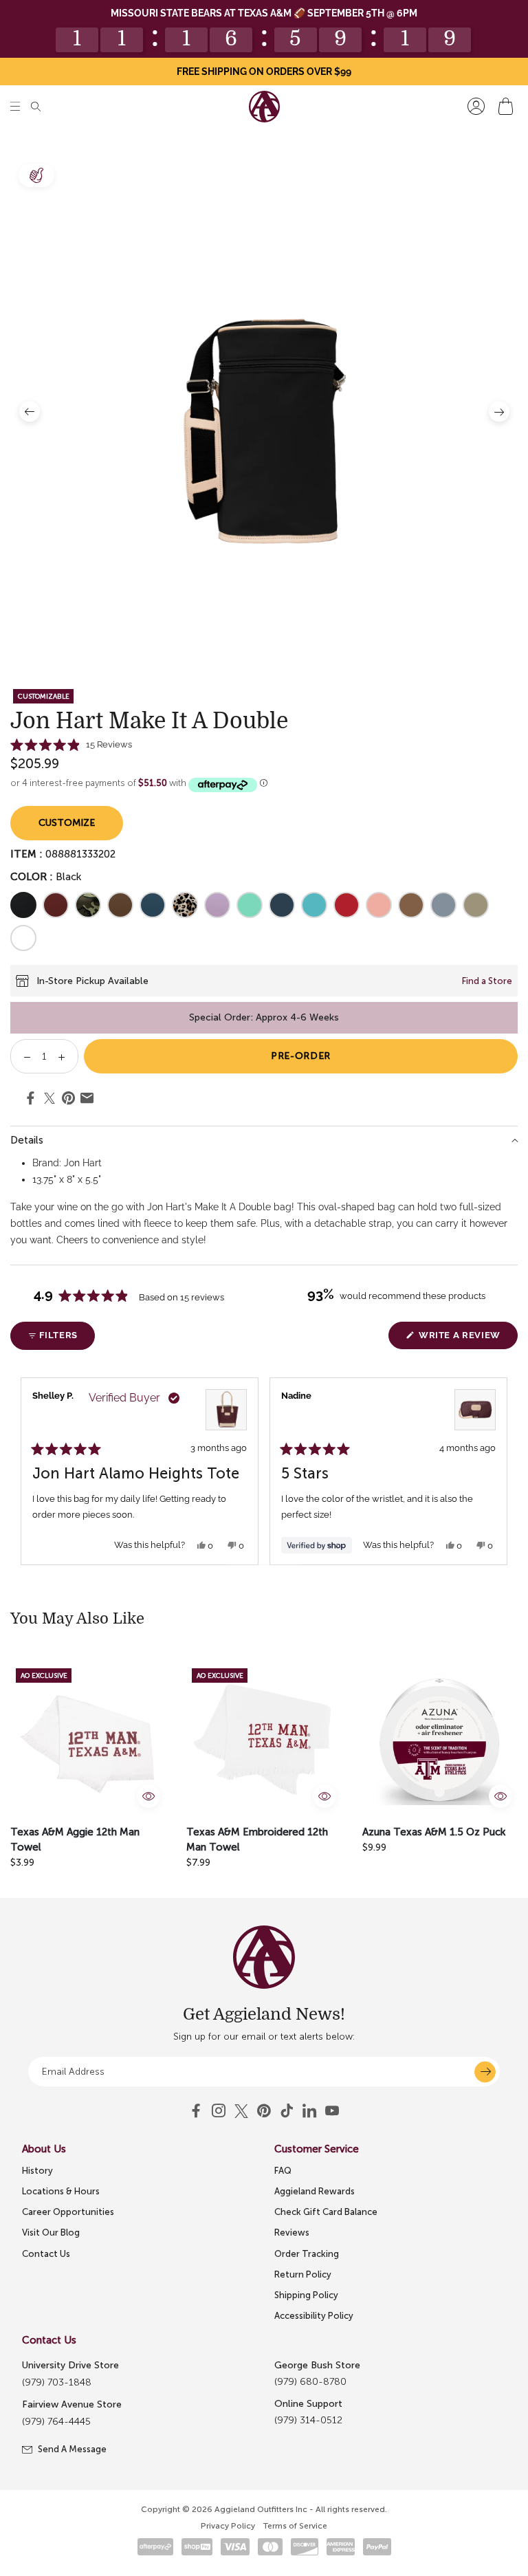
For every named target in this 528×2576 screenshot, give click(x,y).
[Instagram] (219, 2111)
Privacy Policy (228, 2526)
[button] (15, 106)
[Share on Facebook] (31, 1100)
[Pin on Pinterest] (68, 1100)
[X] (241, 2111)
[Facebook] (196, 2111)
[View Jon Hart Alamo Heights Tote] (226, 1410)
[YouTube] (264, 2111)
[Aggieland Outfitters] (264, 107)
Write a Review (467, 1339)
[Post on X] (49, 1099)
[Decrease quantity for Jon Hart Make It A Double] (22, 1056)
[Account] (476, 106)
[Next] (501, 1471)
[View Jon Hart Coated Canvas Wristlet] (475, 1410)
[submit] (485, 2072)
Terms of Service (295, 2526)
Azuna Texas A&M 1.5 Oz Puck (434, 1832)
